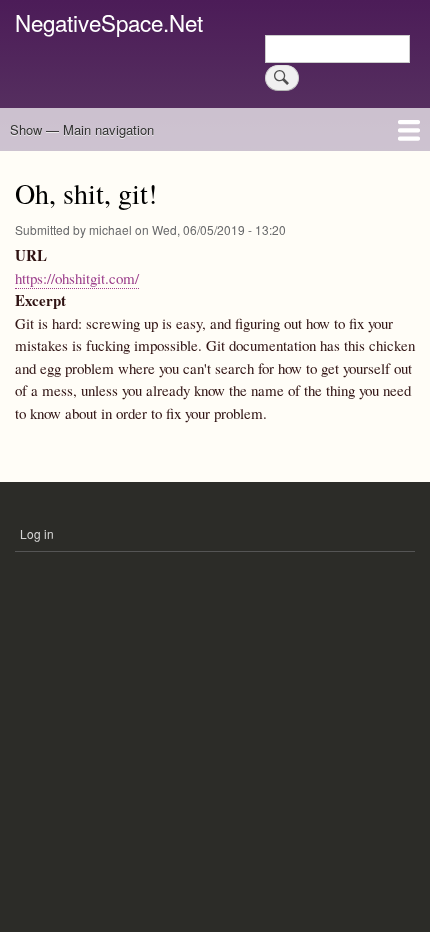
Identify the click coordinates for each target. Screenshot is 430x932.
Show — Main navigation (82, 129)
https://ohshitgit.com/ (77, 278)
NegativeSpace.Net (109, 22)
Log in (37, 533)
